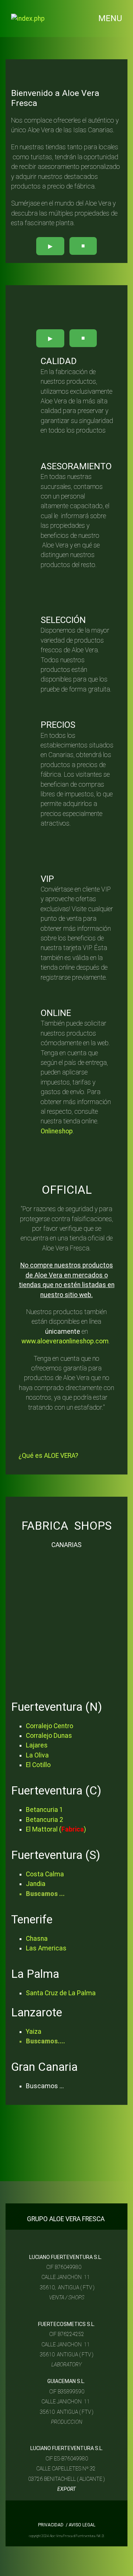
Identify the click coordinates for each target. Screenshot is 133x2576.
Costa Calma (45, 1874)
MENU (110, 19)
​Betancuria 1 (45, 1810)
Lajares (37, 1745)
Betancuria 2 (45, 1820)
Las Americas (46, 1948)
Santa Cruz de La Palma (61, 1993)
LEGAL (88, 2525)
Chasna (37, 1939)
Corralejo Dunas (49, 1736)
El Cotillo (38, 1765)
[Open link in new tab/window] (38, 2515)
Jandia (36, 1884)
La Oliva (37, 1755)
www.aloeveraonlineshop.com (65, 1341)
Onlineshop (57, 1131)
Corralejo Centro (50, 1726)
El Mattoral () (57, 1829)
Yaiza (34, 2032)
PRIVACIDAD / (53, 2525)
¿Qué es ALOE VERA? (48, 1456)
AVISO (74, 2525)
